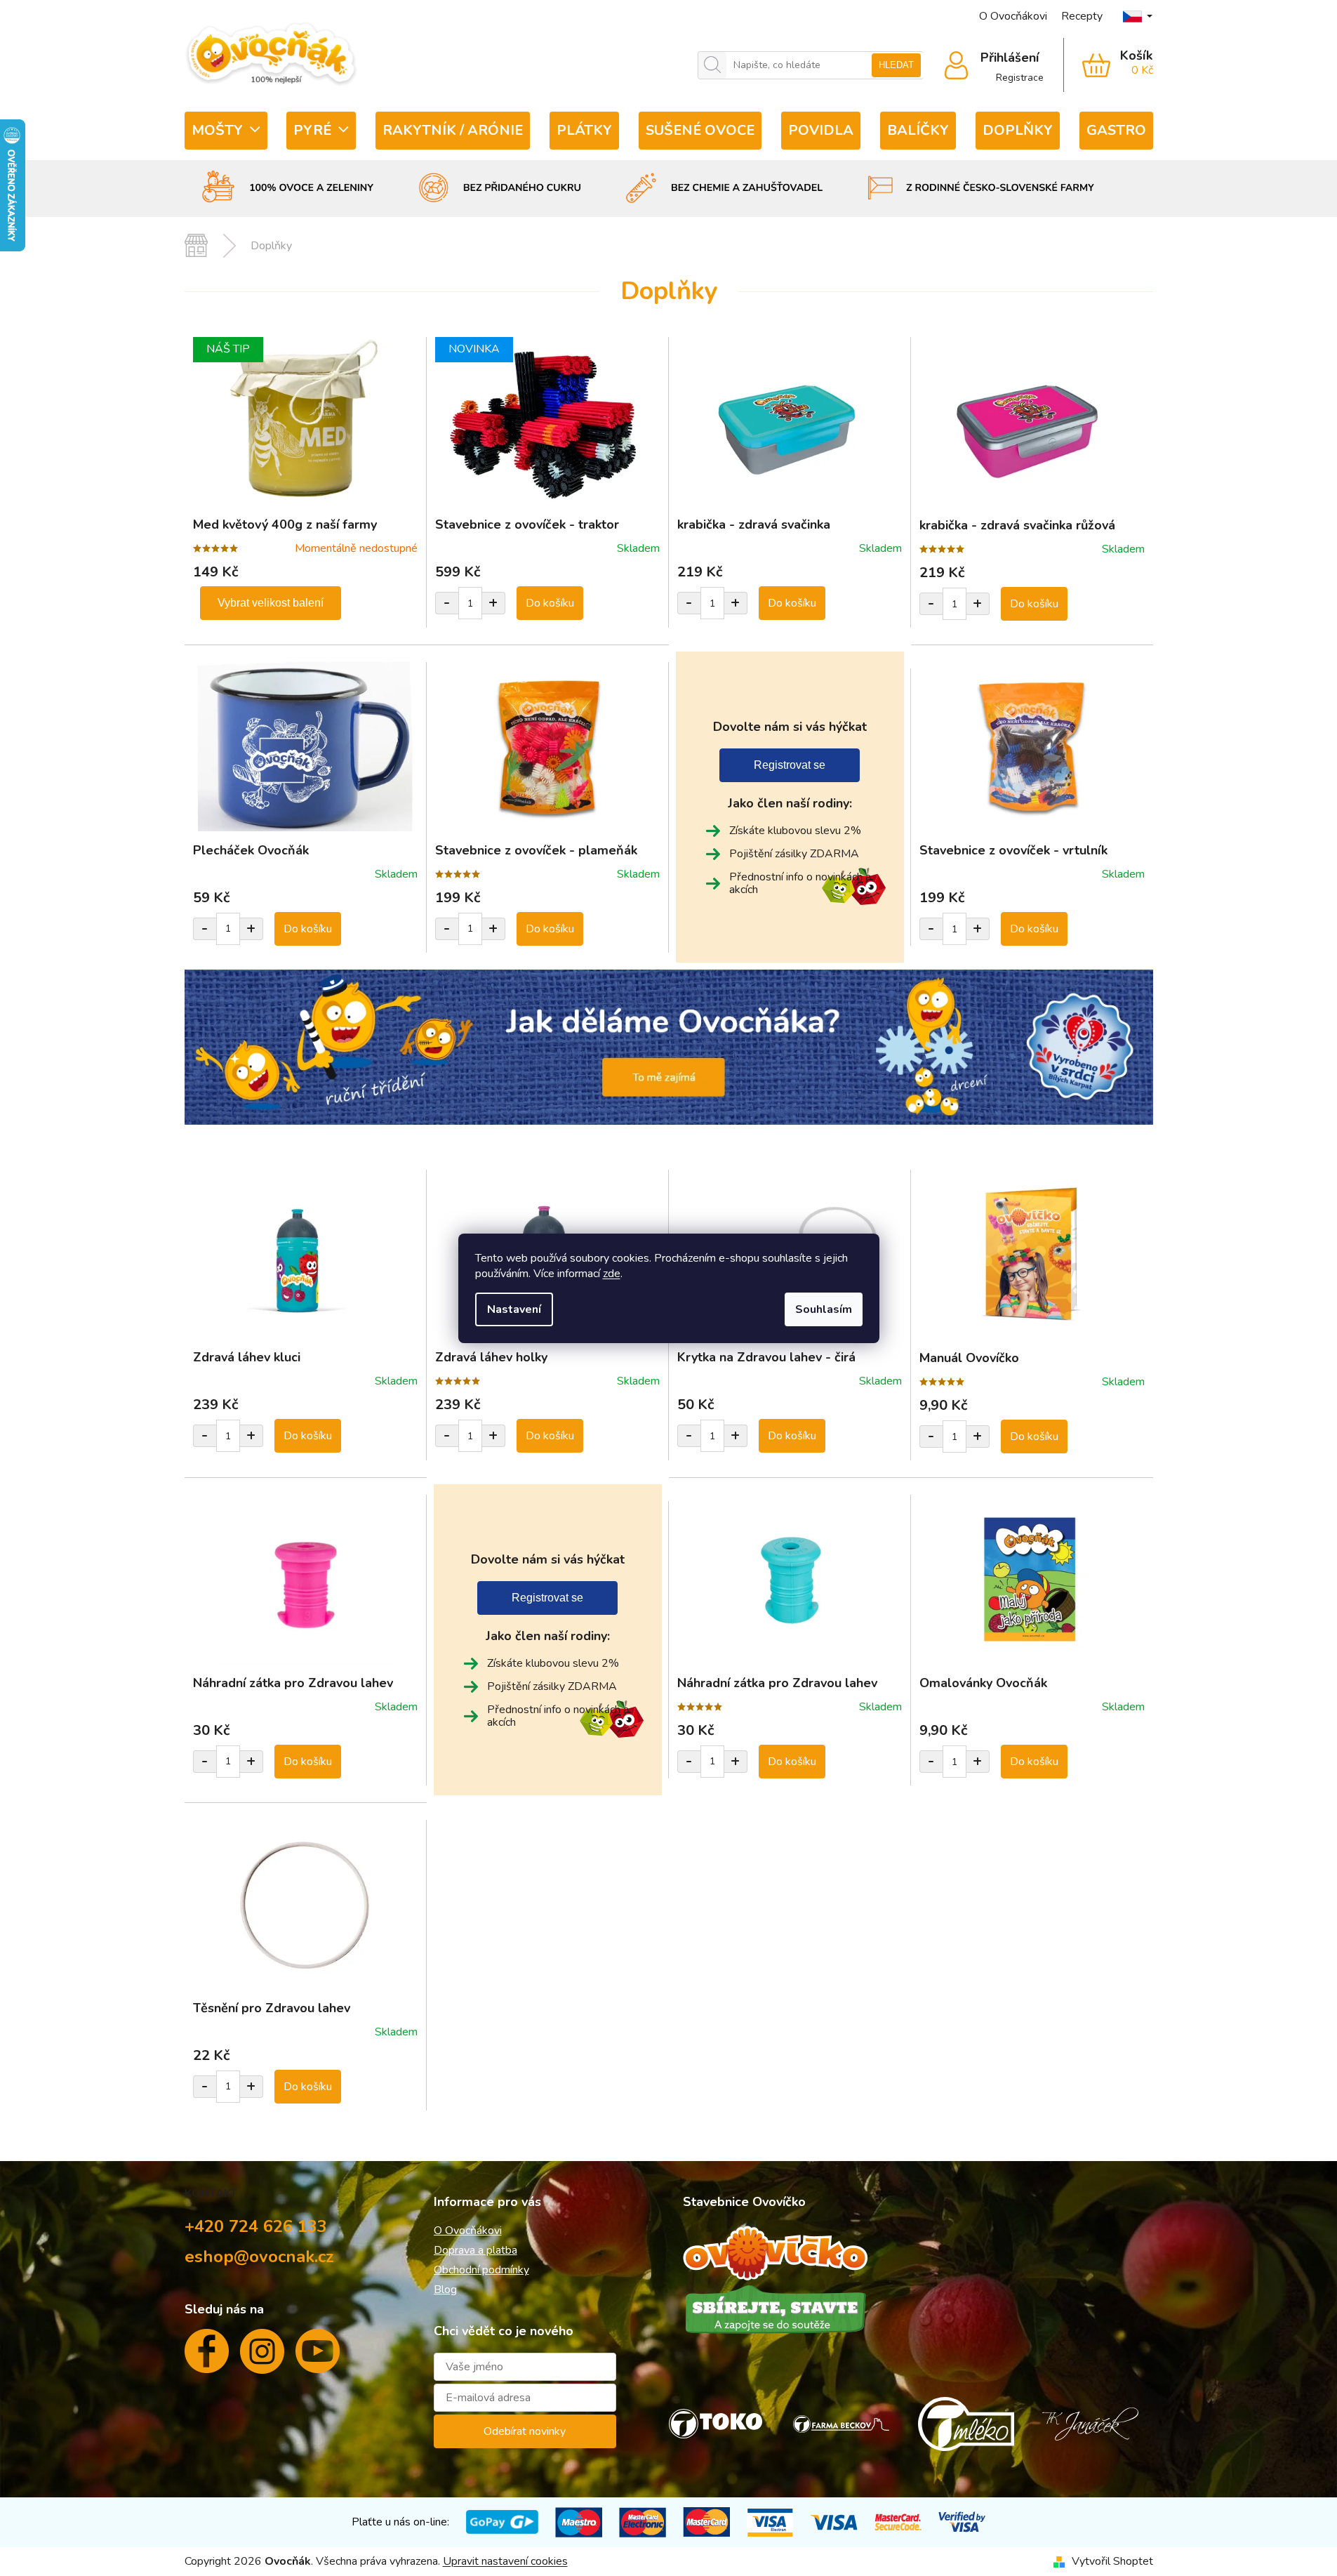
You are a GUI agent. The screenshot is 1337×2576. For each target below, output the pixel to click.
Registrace (1020, 78)
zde (612, 1274)
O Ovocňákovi (1013, 16)
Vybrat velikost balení (271, 603)
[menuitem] (226, 131)
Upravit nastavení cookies (505, 2561)
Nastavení (514, 1309)
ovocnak (262, 2357)
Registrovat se (790, 765)
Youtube (318, 2357)
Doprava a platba (475, 2250)
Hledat (896, 65)
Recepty (1082, 16)
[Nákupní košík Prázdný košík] (1109, 65)
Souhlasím (824, 1309)
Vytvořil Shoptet (1112, 2561)
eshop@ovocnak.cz (259, 2257)
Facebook (207, 2357)
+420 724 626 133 (256, 2226)
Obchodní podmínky (481, 2270)
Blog (445, 2290)
